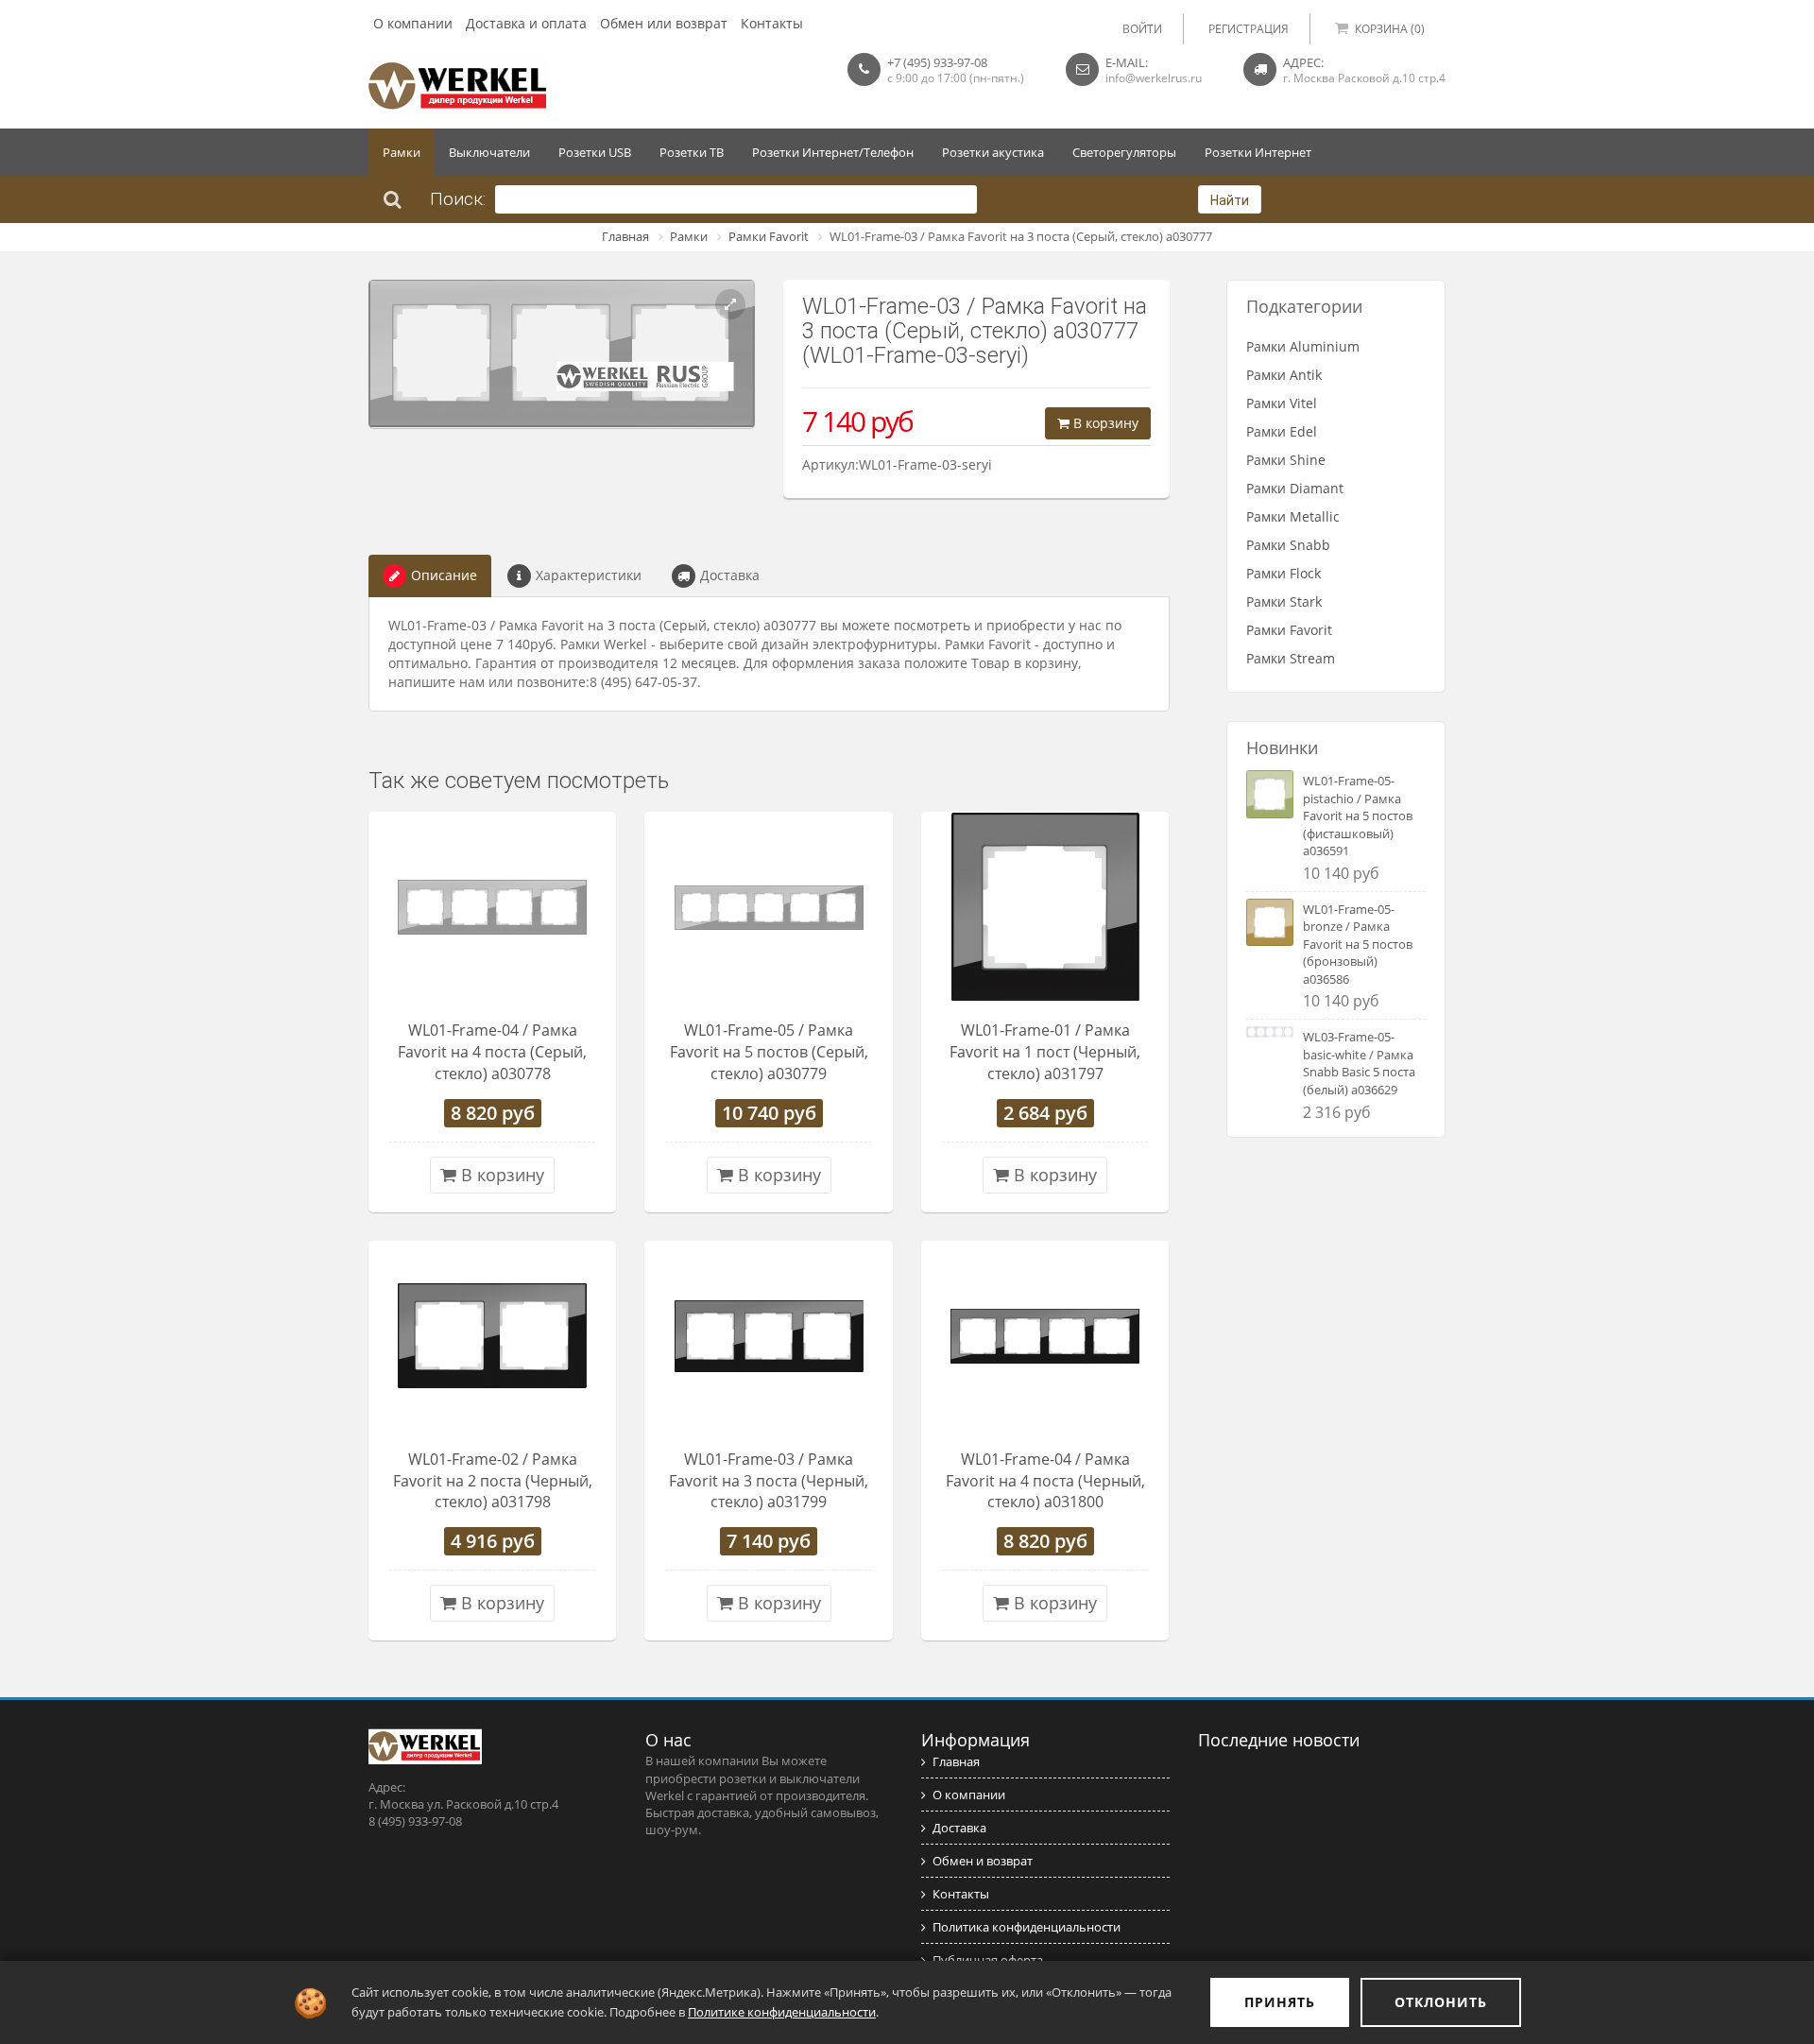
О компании (413, 23)
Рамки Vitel (1282, 403)
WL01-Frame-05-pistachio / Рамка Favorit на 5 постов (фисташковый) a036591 (1358, 816)
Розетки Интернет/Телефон (833, 152)
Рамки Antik (1284, 375)
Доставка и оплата (526, 23)
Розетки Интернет (1258, 152)
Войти (1142, 29)
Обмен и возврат (983, 1861)
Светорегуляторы (1124, 152)
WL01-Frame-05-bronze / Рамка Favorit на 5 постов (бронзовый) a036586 (1358, 944)
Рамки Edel (1282, 431)
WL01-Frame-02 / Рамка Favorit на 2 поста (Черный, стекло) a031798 (493, 1481)
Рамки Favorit (769, 236)
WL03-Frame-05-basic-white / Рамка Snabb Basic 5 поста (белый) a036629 (1359, 1063)
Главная (625, 236)
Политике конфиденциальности (782, 2012)
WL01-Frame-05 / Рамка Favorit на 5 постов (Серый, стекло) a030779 (769, 1052)
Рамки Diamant (1295, 488)
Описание (444, 575)
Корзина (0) (1390, 29)
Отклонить (1441, 2002)
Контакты (772, 23)
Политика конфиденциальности (1027, 1927)
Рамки (402, 152)
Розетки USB (595, 152)
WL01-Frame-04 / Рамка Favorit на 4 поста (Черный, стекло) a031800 (1045, 1481)
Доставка (730, 575)
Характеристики (589, 575)
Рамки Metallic (1293, 516)
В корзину (1104, 423)
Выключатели (489, 152)
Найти (1230, 200)
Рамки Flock (1283, 573)
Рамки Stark (1284, 601)
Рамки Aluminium (1303, 346)
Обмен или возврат (664, 23)
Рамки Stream (1291, 658)
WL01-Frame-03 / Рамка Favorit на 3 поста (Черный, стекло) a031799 (769, 1481)
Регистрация (1249, 29)
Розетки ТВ (692, 152)
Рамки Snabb (1288, 545)
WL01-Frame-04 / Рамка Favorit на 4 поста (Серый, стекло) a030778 (492, 1052)
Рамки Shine (1286, 460)
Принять (1280, 2002)
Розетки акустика (993, 152)
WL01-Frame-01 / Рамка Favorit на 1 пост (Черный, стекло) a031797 (1045, 1052)
